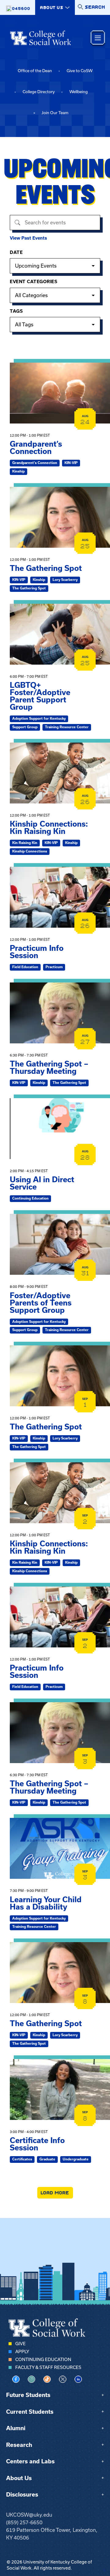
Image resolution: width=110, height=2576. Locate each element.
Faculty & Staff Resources (48, 2367)
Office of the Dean (35, 71)
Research (19, 2445)
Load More (55, 2193)
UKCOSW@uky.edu (29, 2515)
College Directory (39, 92)
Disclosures (22, 2495)
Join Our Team (55, 113)
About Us (19, 2478)
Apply (22, 2352)
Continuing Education (43, 2360)
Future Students (28, 2395)
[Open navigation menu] (98, 38)
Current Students (30, 2412)
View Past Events (28, 238)
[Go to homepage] (41, 38)
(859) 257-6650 (24, 2522)
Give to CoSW (80, 71)
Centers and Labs (30, 2461)
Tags (16, 311)
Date (16, 252)
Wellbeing (79, 92)
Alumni (16, 2428)
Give (20, 2344)
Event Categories (33, 282)
